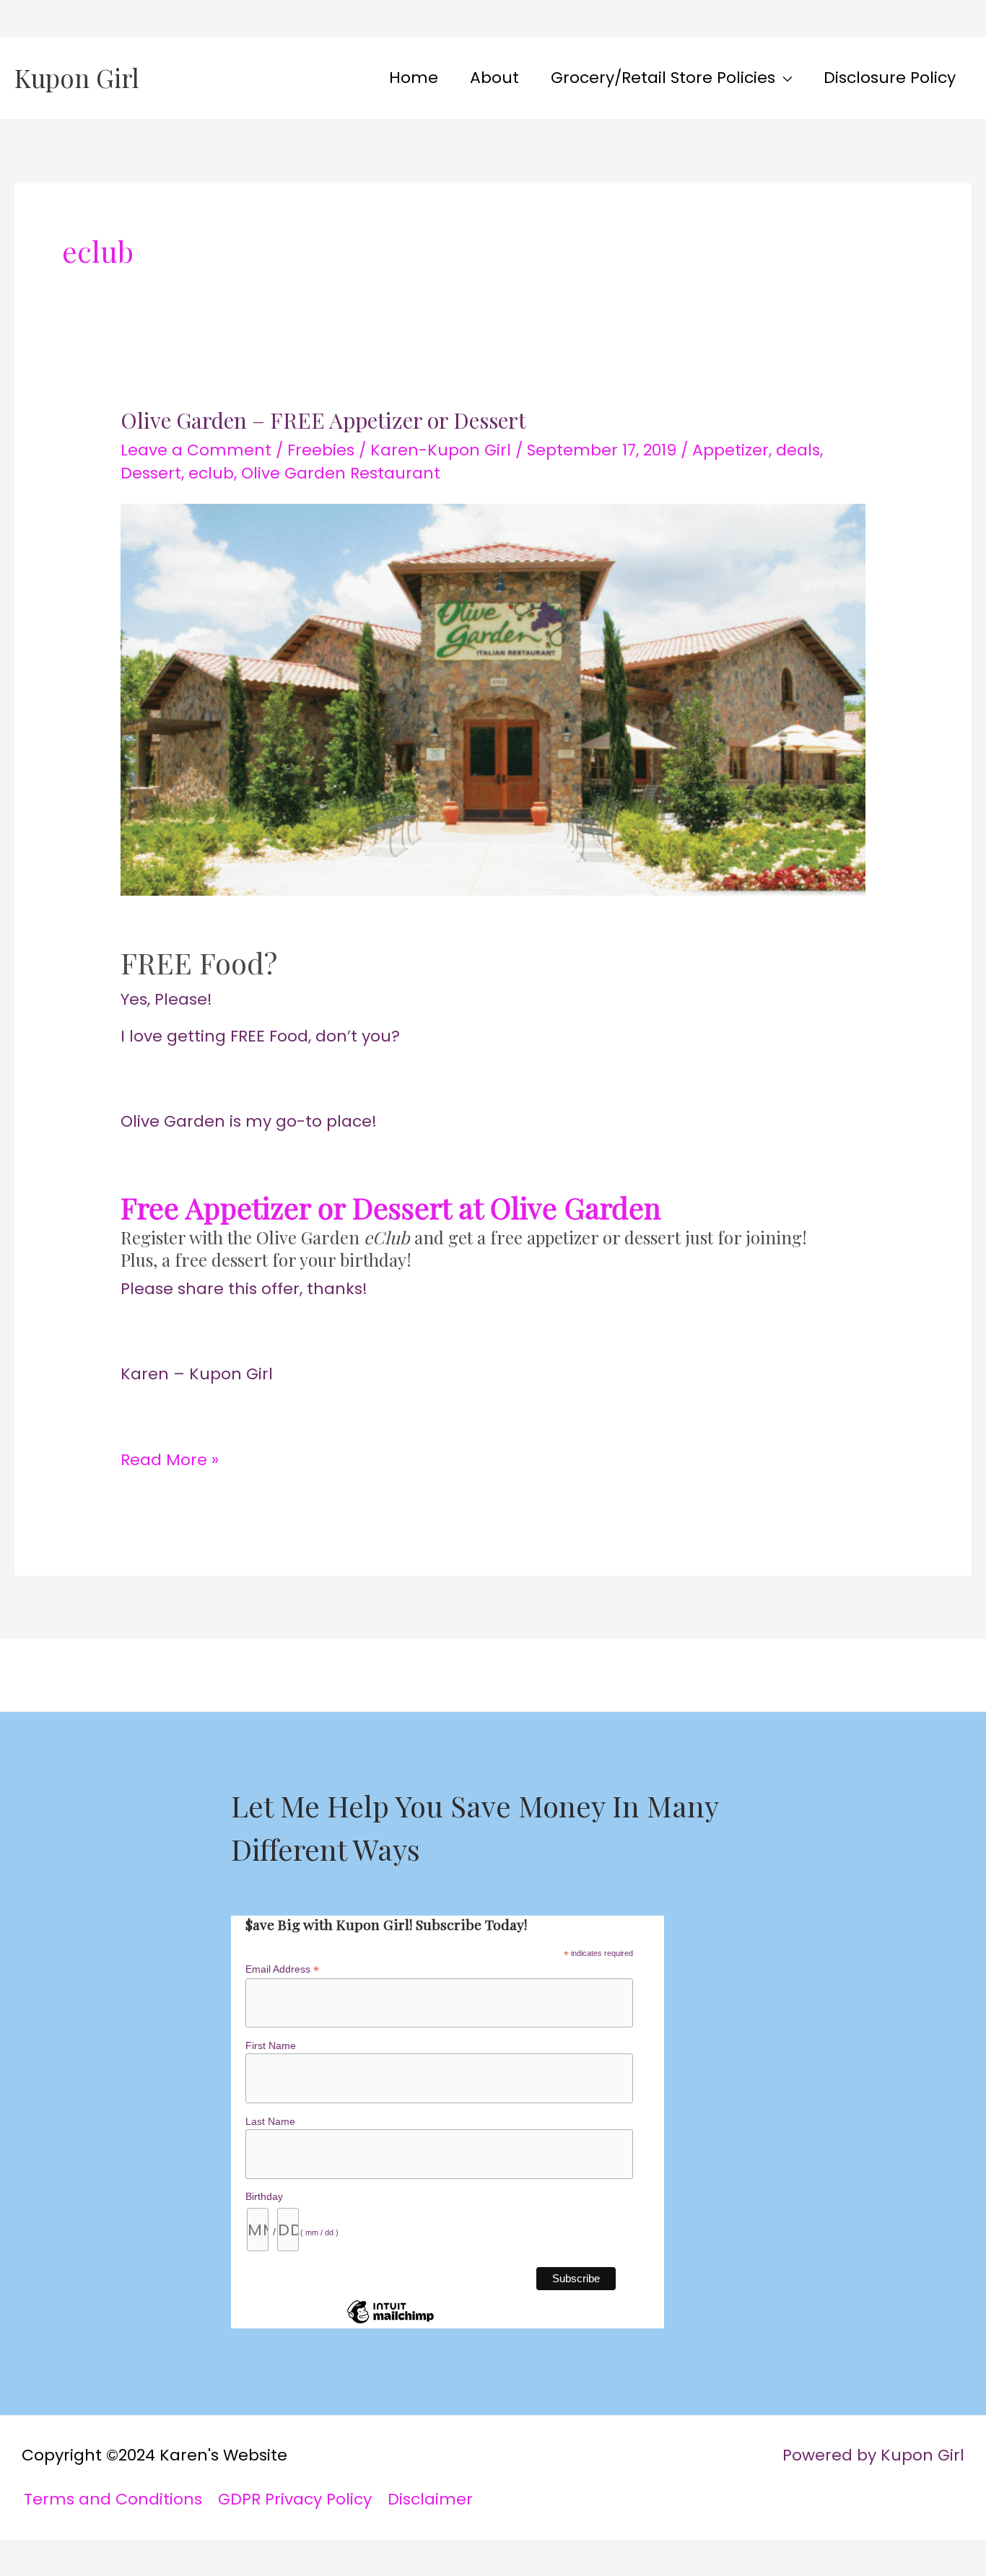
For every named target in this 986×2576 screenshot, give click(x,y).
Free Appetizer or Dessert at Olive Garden (391, 1207)
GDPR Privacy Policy (295, 2499)
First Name (271, 2045)
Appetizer (730, 450)
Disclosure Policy (890, 78)
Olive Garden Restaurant (341, 473)
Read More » (170, 1457)
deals (798, 450)
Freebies (321, 450)
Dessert (151, 473)
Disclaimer (430, 2499)
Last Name (270, 2121)
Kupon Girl (77, 78)
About (494, 78)
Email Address (282, 1969)
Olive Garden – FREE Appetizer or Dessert (323, 420)
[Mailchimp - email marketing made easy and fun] (391, 2323)
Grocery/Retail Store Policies (663, 78)
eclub (211, 473)
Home (414, 78)
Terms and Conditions (113, 2499)
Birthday (264, 2196)
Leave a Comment (196, 450)
